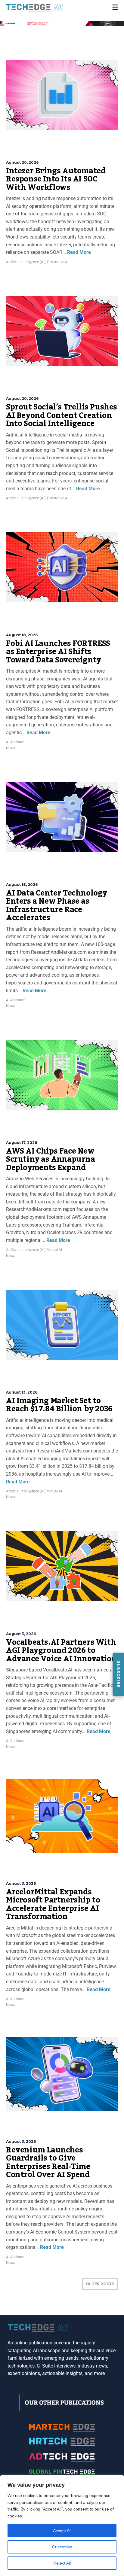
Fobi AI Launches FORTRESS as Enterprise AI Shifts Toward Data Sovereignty (58, 652)
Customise (62, 2547)
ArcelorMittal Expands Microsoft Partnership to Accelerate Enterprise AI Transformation (53, 1904)
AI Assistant (16, 742)
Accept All (62, 2531)
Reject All (62, 2563)
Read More (78, 252)
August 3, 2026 (21, 1634)
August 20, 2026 (22, 162)
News (11, 748)
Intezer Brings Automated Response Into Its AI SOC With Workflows (56, 179)
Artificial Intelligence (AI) (26, 262)
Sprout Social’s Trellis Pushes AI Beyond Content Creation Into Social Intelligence (62, 415)
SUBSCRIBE (118, 1674)
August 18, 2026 (22, 635)
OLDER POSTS (100, 2284)
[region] (62, 2526)
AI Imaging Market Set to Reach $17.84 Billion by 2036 (59, 1405)
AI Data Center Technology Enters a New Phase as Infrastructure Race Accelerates (57, 906)
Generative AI (58, 262)
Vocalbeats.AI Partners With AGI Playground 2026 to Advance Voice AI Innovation (61, 1651)
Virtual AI (54, 1250)
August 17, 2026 (22, 1143)
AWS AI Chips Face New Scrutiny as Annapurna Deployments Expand (51, 1159)
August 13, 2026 (22, 1392)
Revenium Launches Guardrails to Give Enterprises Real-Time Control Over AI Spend (48, 2162)
